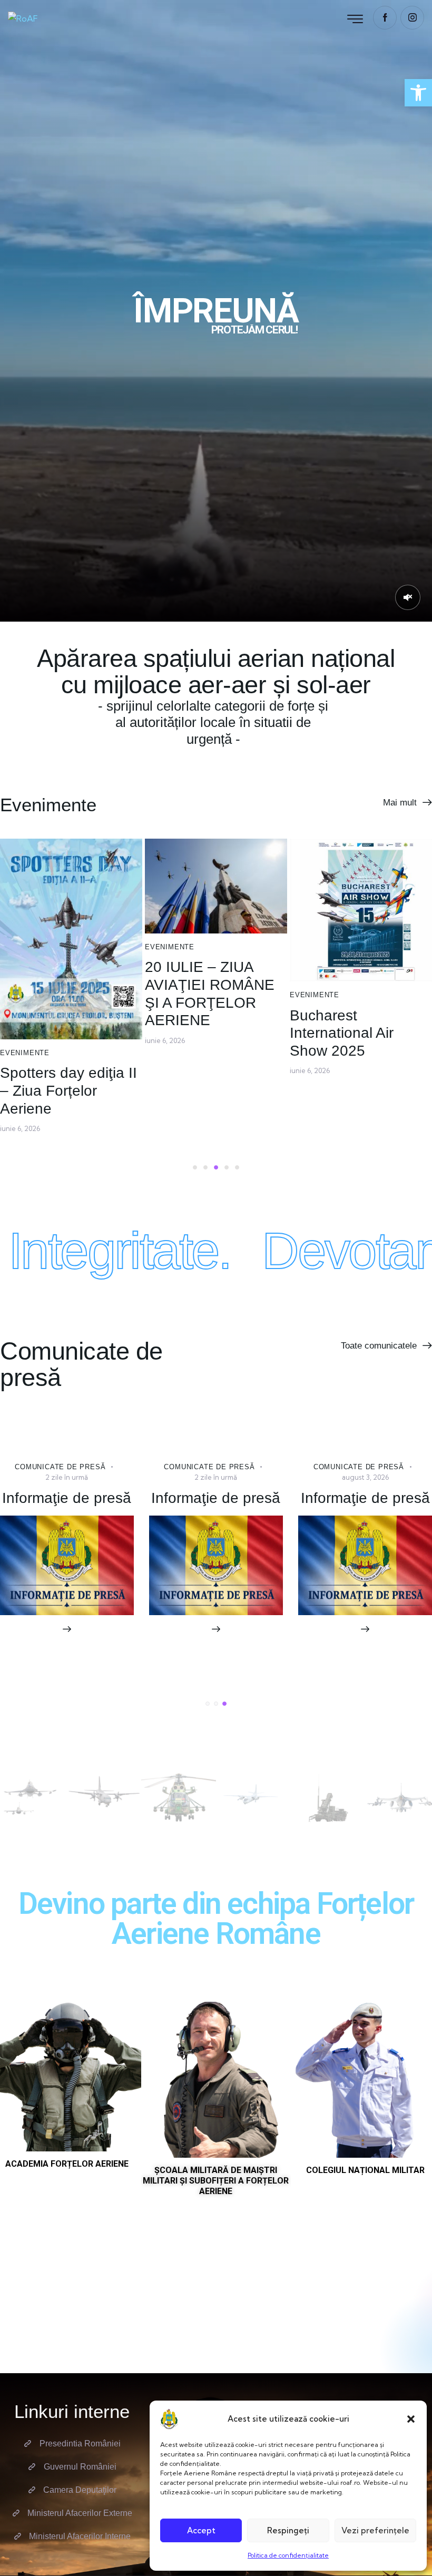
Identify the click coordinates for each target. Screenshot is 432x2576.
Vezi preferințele (375, 2530)
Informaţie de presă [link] (216, 1498)
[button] (411, 2419)
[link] (418, 93)
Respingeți (288, 2530)
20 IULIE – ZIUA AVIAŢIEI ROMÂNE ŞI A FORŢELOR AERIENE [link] (65, 994)
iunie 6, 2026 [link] (20, 1040)
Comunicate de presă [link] (60, 1467)
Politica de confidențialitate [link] (288, 2555)
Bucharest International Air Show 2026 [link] (67, 1516)
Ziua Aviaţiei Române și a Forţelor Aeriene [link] (360, 987)
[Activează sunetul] (408, 597)
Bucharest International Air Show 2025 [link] (197, 1033)
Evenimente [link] (25, 947)
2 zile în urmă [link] (67, 1477)
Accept (201, 2530)
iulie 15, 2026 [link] (310, 1016)
